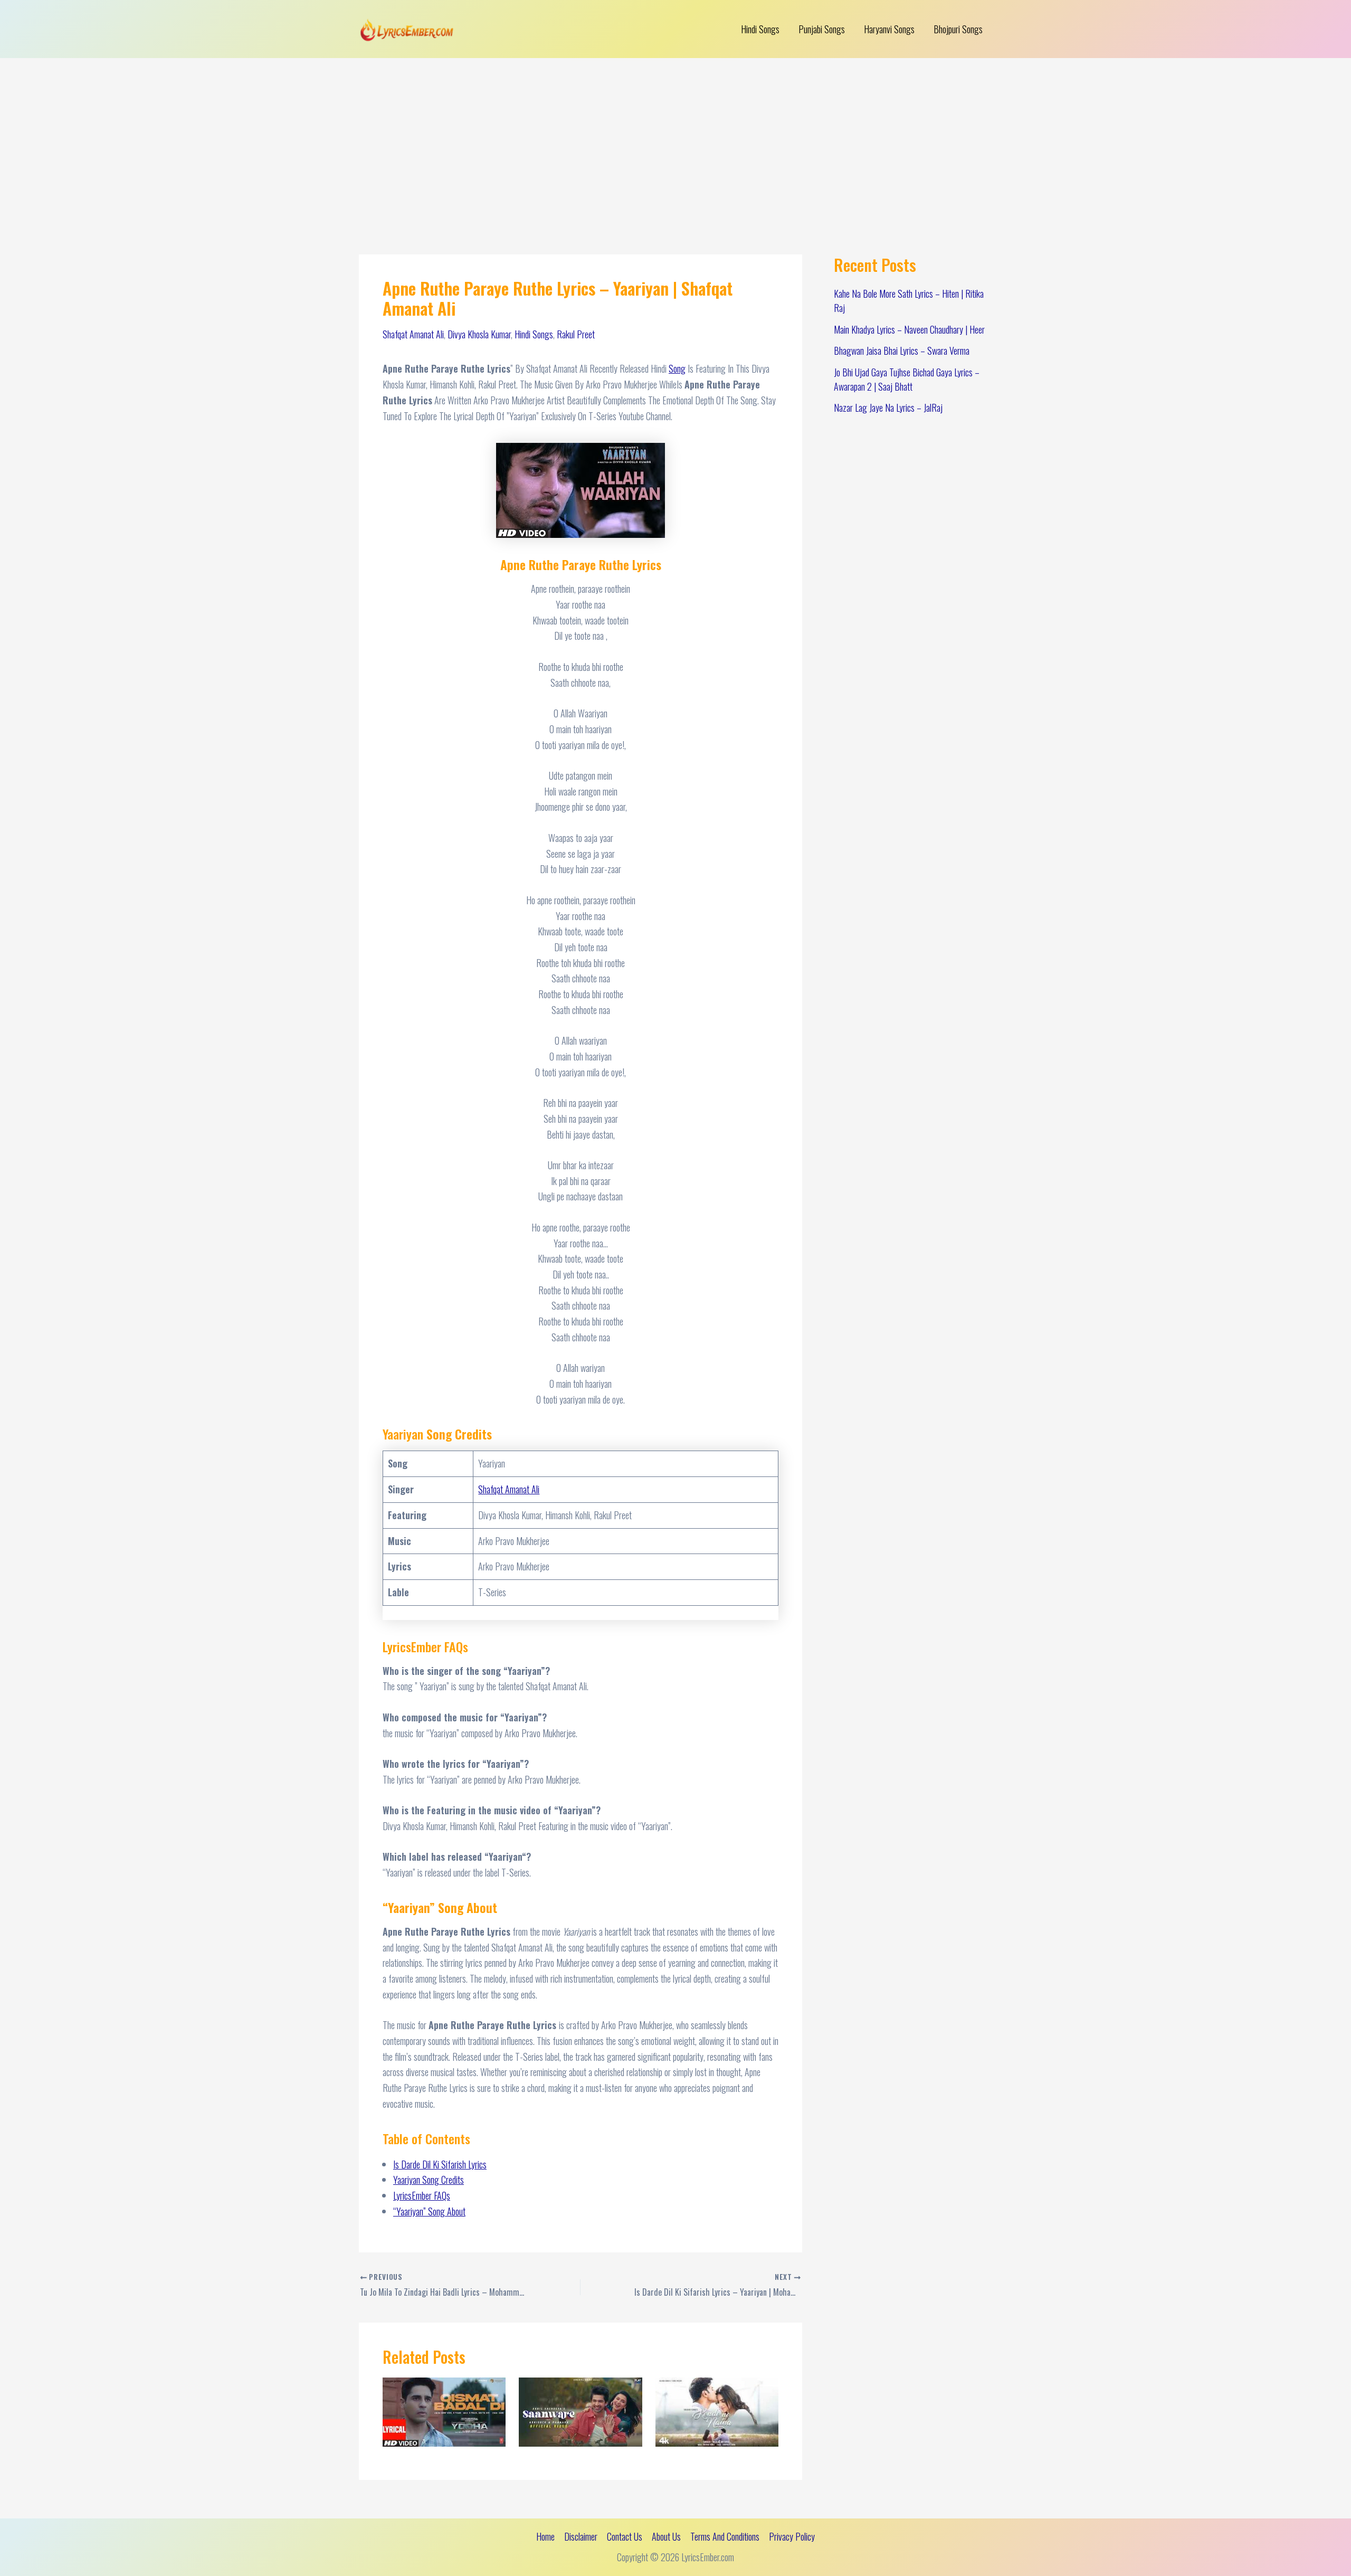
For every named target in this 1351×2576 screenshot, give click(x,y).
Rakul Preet (576, 334)
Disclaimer (581, 2536)
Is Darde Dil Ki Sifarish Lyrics (440, 2164)
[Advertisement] (675, 137)
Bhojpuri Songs (958, 29)
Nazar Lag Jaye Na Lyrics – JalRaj (888, 408)
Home (545, 2536)
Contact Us (625, 2536)
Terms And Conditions (725, 2536)
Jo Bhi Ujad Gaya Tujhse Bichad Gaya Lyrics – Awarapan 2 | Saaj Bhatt (907, 379)
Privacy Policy (792, 2536)
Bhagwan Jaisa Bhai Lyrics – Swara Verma (902, 351)
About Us (666, 2536)
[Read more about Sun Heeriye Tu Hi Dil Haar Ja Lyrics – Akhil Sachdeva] (580, 2410)
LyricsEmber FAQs (422, 2195)
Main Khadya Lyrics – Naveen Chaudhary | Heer (909, 329)
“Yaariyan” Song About (429, 2211)
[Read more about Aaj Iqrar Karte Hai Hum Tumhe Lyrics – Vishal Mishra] (717, 2410)
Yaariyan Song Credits (429, 2180)
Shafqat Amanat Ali (413, 334)
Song (677, 368)
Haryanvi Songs (889, 29)
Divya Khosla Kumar (479, 334)
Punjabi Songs (822, 29)
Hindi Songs (760, 29)
